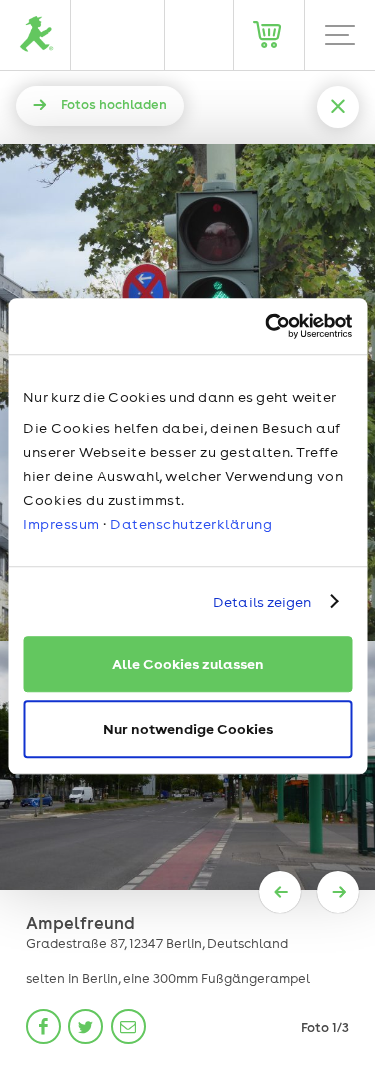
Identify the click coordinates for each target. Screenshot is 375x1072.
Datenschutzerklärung (191, 524)
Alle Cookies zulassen (188, 663)
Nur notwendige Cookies (188, 728)
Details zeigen (262, 602)
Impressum (61, 524)
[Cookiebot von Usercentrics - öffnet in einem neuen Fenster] (267, 326)
